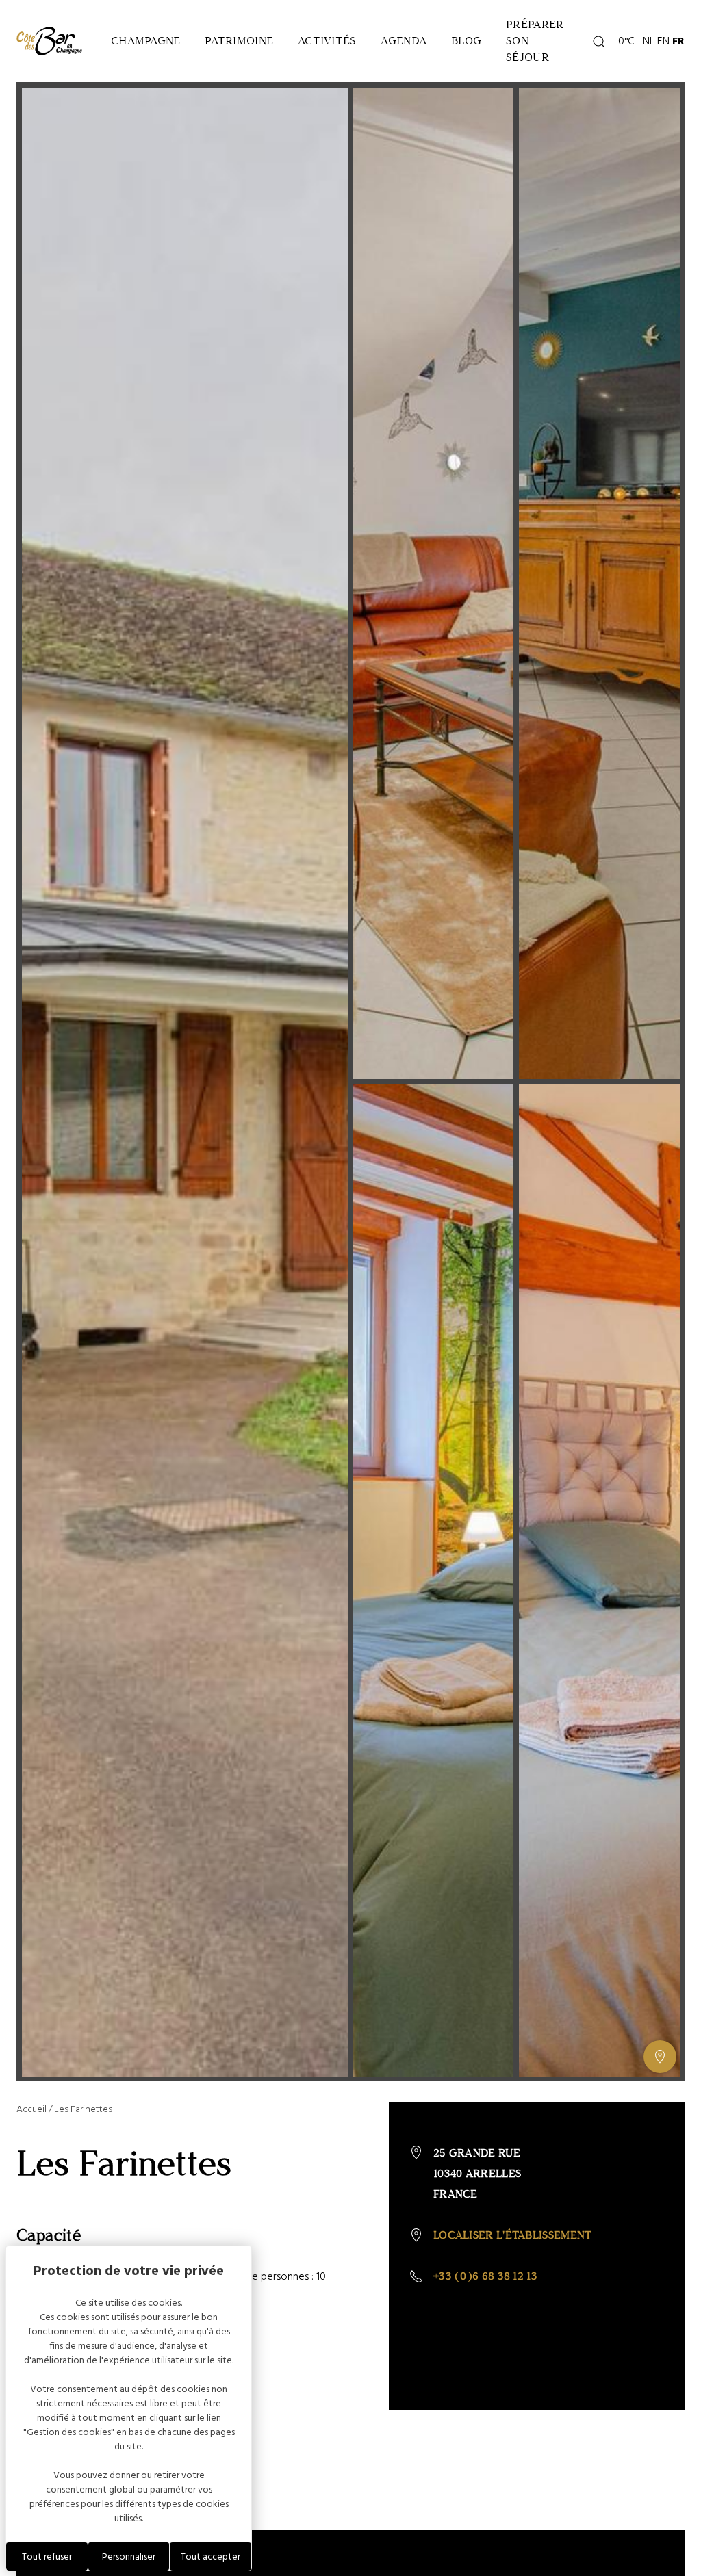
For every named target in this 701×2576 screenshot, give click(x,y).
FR (678, 41)
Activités (327, 41)
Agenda (404, 41)
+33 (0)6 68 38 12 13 (485, 2276)
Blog (466, 41)
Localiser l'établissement (513, 2235)
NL (649, 41)
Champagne (145, 41)
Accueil (31, 2109)
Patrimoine (239, 41)
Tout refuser (47, 2557)
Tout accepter (211, 2557)
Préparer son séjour (535, 41)
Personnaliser (129, 2557)
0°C (624, 41)
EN (663, 41)
